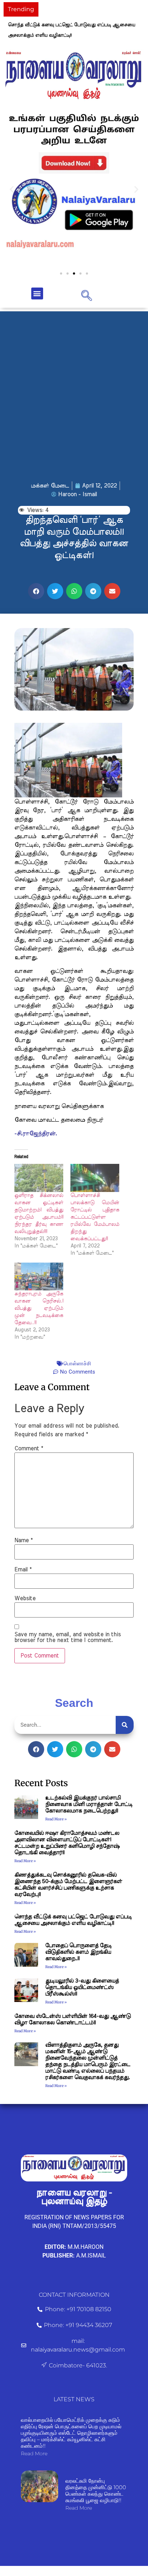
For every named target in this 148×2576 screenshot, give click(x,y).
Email (23, 1570)
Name (24, 1540)
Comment (29, 1449)
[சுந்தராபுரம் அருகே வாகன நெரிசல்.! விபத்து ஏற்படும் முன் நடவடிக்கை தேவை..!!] (39, 1277)
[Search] (125, 1725)
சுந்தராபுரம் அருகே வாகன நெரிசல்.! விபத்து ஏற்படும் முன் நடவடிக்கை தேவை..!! (39, 1308)
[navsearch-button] (87, 295)
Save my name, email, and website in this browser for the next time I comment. (68, 1637)
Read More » (56, 1819)
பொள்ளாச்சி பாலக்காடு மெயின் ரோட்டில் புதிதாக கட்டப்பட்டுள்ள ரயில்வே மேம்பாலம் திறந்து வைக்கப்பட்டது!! (95, 1217)
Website (25, 1598)
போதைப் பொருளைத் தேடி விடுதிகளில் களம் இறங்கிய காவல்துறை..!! (78, 1952)
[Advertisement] (74, 386)
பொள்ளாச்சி (77, 1363)
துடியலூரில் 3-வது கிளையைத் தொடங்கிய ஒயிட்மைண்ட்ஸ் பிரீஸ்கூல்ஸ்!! (82, 1987)
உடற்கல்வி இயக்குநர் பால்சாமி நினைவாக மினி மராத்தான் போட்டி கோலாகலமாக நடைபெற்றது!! (89, 1804)
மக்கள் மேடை (50, 486)
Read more (34, 2453)
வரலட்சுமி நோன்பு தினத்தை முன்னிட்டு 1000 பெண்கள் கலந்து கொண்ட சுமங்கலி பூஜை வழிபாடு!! (96, 2490)
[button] (12, 189)
